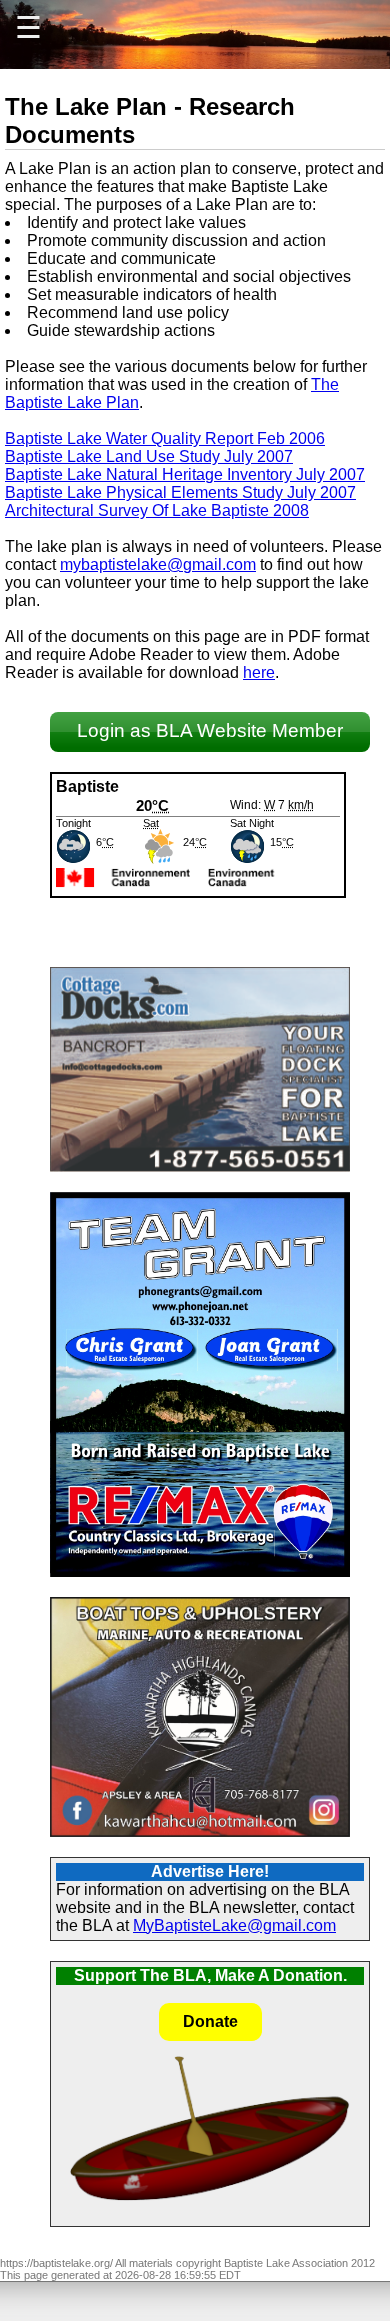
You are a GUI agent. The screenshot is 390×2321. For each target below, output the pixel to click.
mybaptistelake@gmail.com (158, 564)
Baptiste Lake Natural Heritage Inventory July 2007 (185, 474)
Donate (210, 2021)
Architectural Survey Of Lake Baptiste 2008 (157, 510)
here (259, 672)
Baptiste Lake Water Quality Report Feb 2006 (165, 438)
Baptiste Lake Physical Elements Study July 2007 (180, 492)
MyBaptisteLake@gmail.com (234, 1925)
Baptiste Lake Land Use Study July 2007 (149, 456)
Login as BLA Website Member (210, 730)
